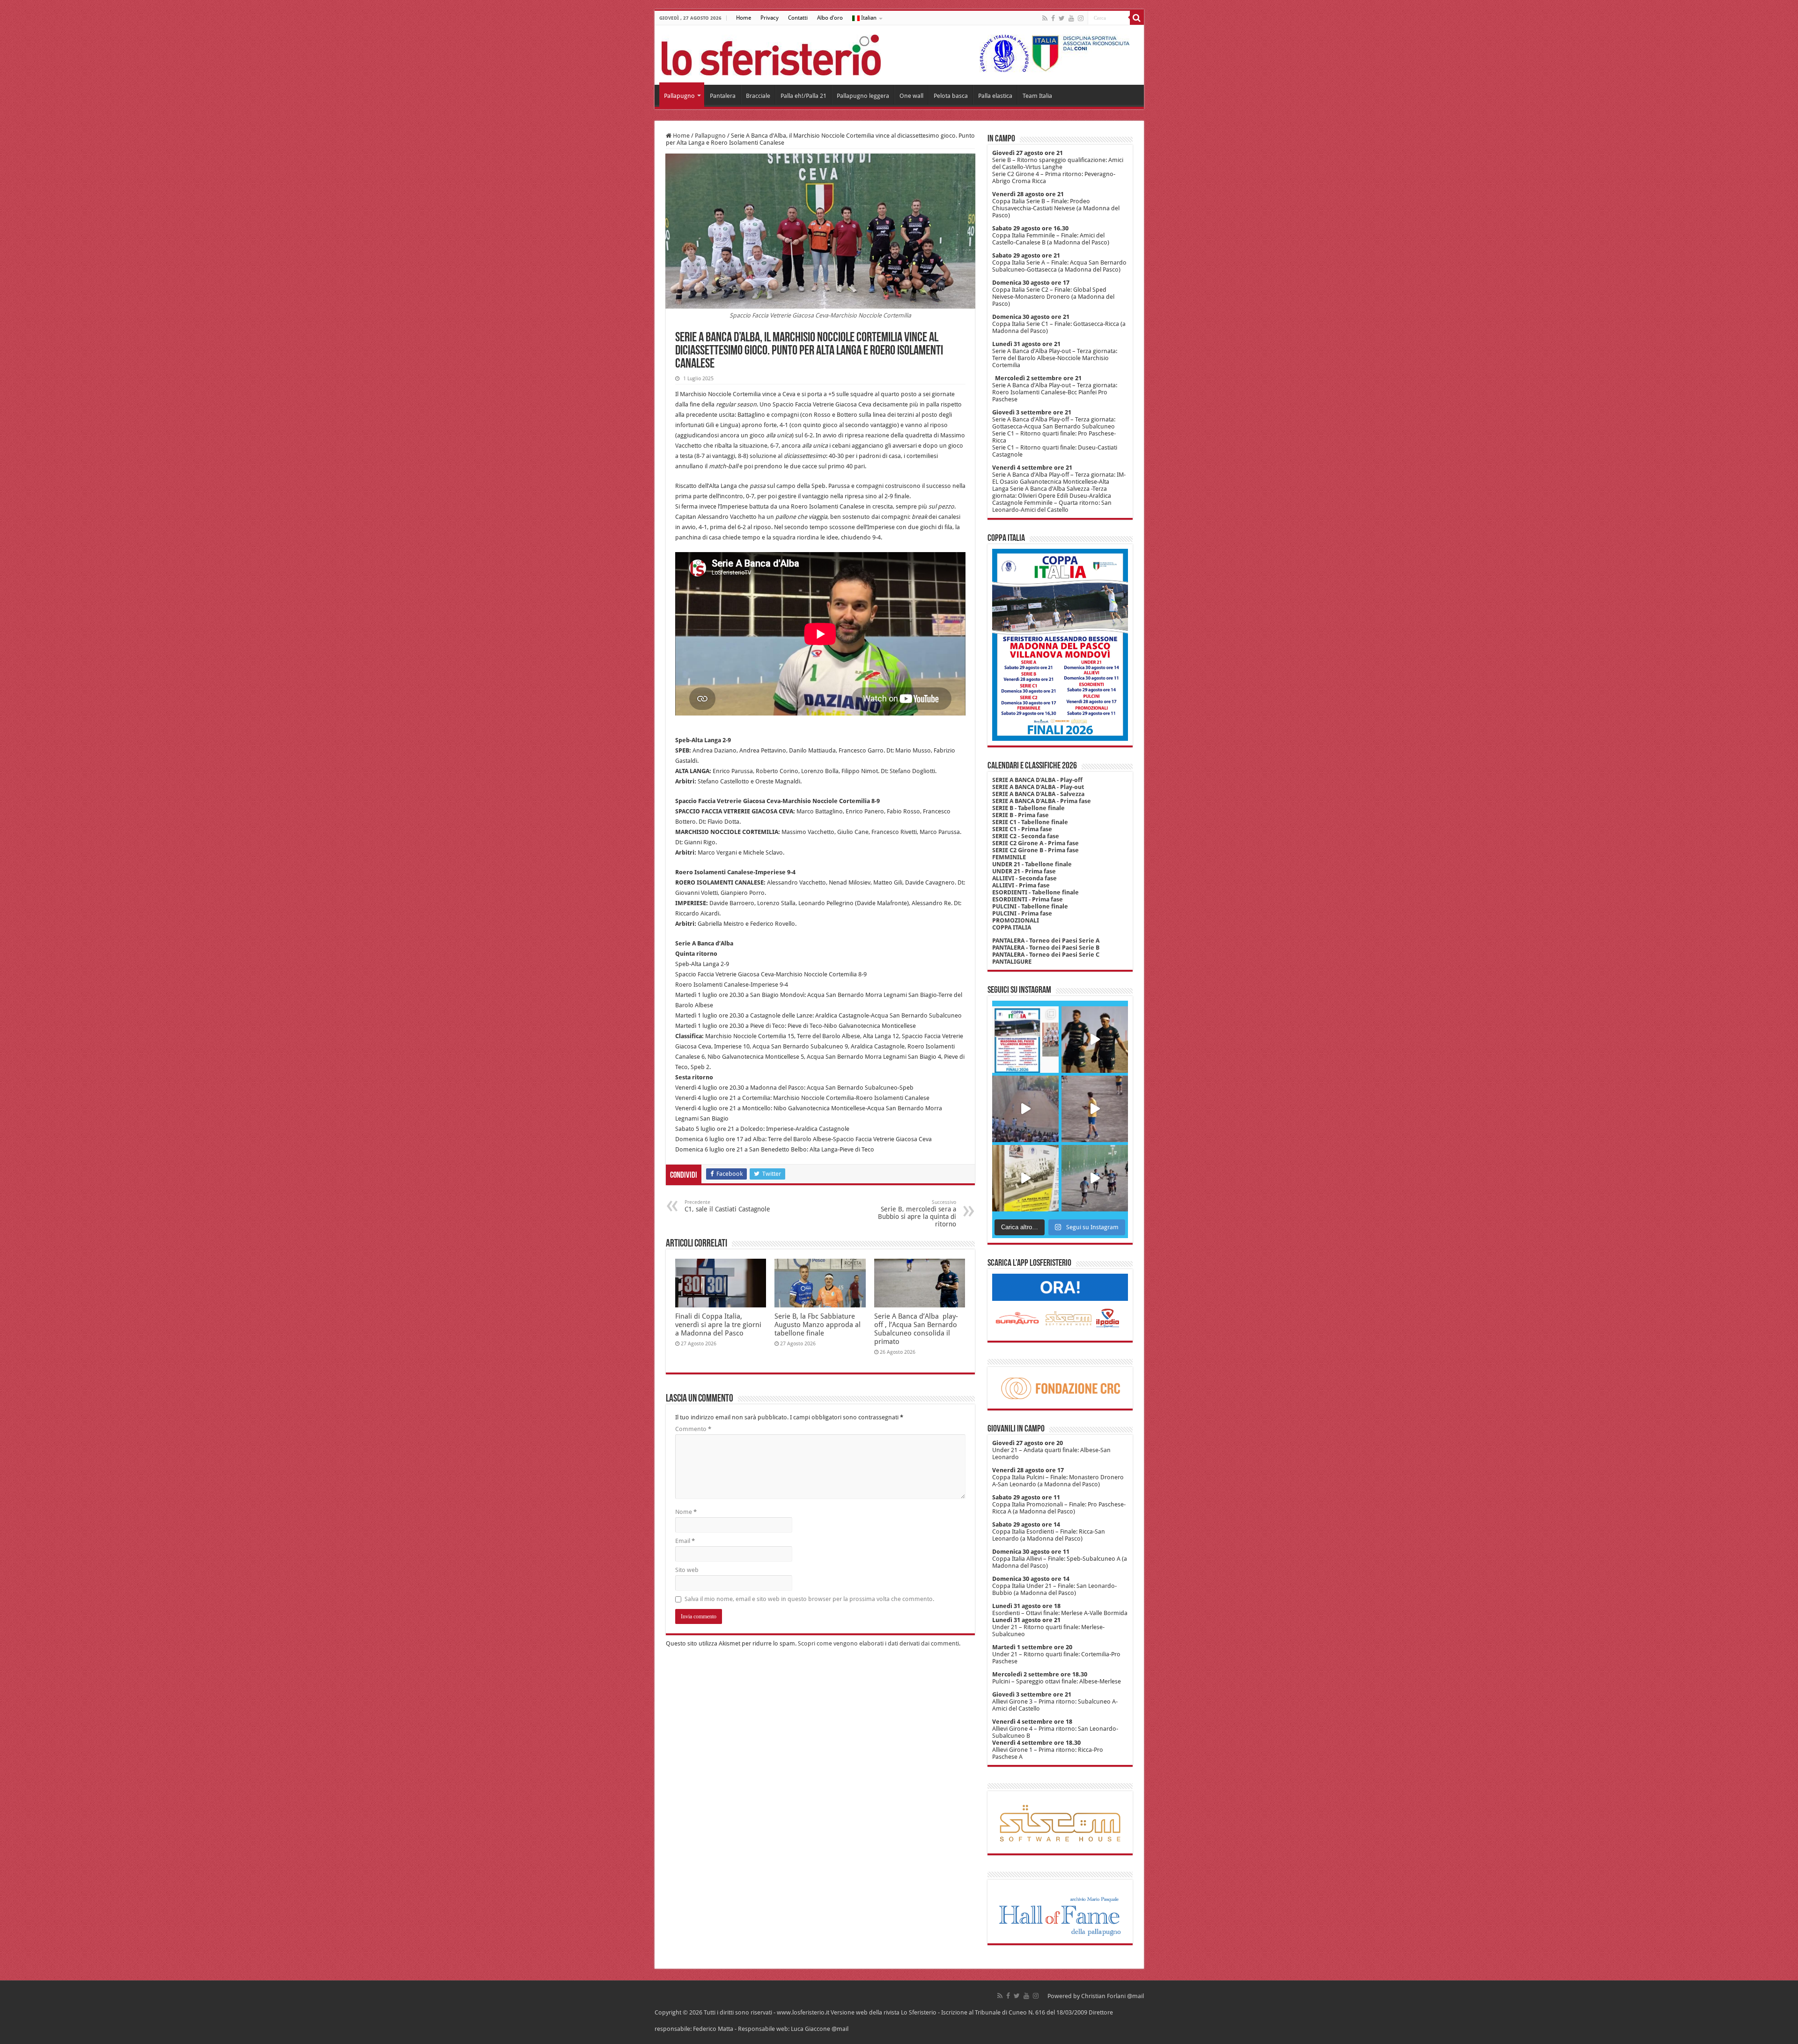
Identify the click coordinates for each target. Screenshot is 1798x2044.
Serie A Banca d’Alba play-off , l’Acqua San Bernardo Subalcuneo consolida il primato (916, 1329)
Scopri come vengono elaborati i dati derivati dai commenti (878, 1643)
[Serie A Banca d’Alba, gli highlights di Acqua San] (1095, 1178)
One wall (911, 96)
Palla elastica (995, 96)
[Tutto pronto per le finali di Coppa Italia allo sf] (1025, 1040)
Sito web (687, 1570)
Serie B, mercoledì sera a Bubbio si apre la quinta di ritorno (917, 1214)
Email (685, 1541)
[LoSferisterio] (771, 53)
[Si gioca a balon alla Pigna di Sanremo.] (1025, 1178)
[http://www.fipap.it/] (1051, 53)
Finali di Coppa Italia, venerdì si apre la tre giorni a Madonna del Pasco (718, 1325)
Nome (686, 1512)
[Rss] (1045, 18)
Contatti (798, 18)
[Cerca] (1137, 18)
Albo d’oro (830, 18)
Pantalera (723, 96)
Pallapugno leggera (863, 96)
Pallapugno (679, 96)
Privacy (770, 18)
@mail (1135, 1996)
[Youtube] (1071, 18)
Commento (693, 1429)
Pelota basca (951, 96)
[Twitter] (1062, 18)
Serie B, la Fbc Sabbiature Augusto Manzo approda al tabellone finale (818, 1325)
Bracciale (758, 96)
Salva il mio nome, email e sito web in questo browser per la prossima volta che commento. (809, 1599)
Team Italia (1037, 96)
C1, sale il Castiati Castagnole (727, 1206)
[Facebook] (1053, 18)
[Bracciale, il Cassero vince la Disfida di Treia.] (1025, 1109)
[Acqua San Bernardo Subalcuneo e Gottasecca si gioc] (1095, 1040)
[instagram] (1081, 18)
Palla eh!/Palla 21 (803, 96)
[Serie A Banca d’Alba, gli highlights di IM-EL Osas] (1095, 1109)
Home (744, 18)
